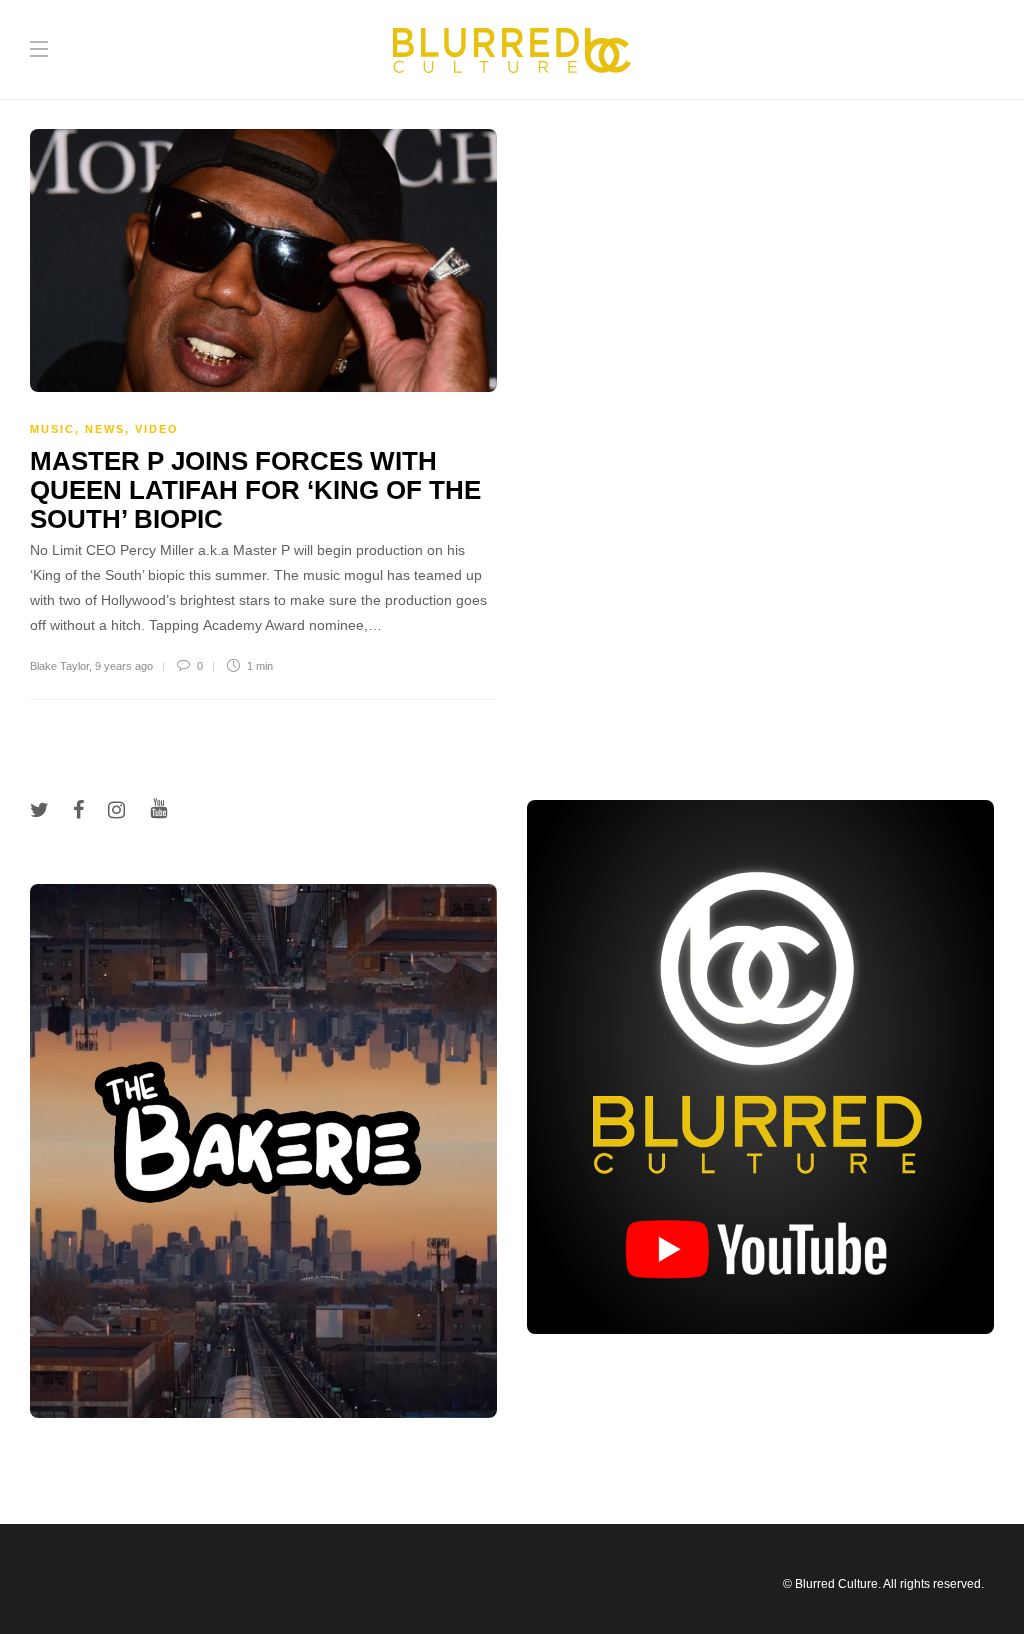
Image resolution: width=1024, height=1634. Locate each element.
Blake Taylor (59, 666)
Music (52, 429)
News (105, 429)
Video (157, 429)
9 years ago (124, 666)
